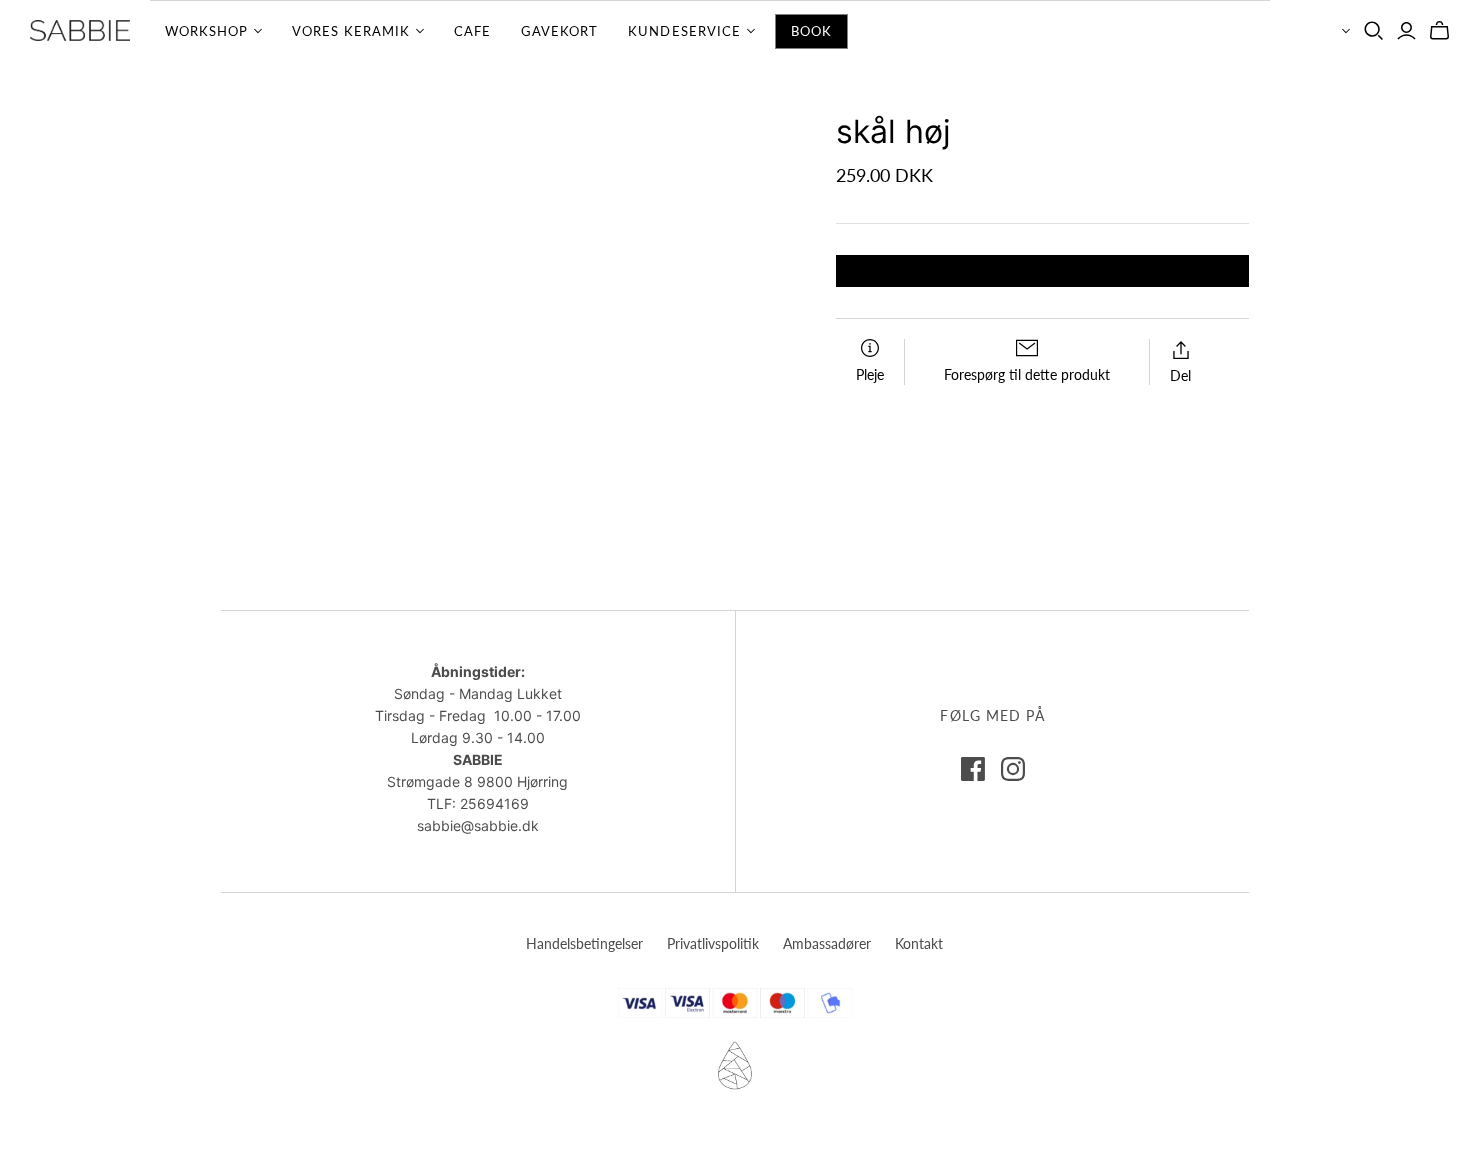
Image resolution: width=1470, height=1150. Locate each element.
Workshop (206, 31)
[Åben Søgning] (1374, 31)
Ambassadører (827, 943)
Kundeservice (684, 31)
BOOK (811, 31)
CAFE (472, 31)
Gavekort (559, 31)
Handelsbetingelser (584, 943)
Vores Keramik (351, 31)
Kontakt (919, 943)
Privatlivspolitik (713, 943)
